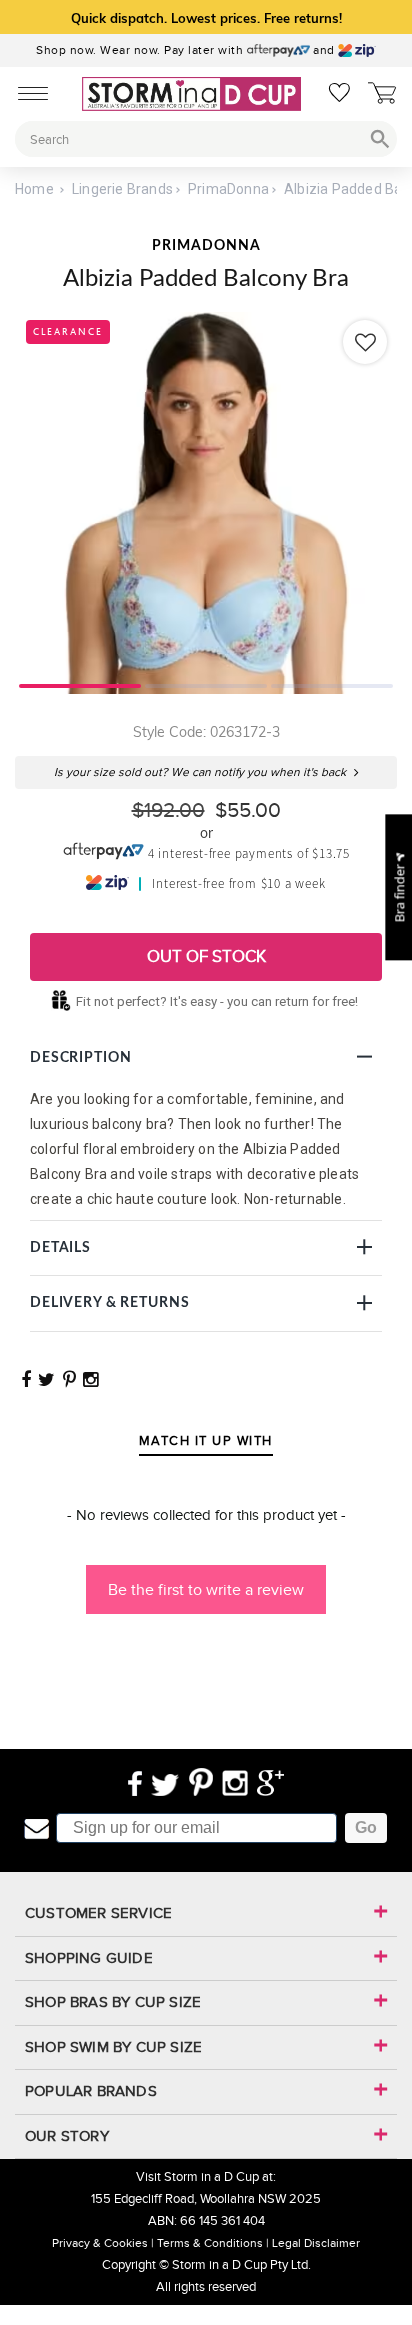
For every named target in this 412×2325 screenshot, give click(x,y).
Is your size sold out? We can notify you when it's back (201, 772)
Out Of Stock (206, 956)
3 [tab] (332, 684)
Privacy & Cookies (100, 2243)
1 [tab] (80, 684)
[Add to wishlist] (365, 342)
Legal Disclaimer (316, 2243)
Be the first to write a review (206, 1589)
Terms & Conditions (210, 2243)
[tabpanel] (206, 503)
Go (366, 1827)
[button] (206, 1580)
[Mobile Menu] (27, 92)
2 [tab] (206, 684)
